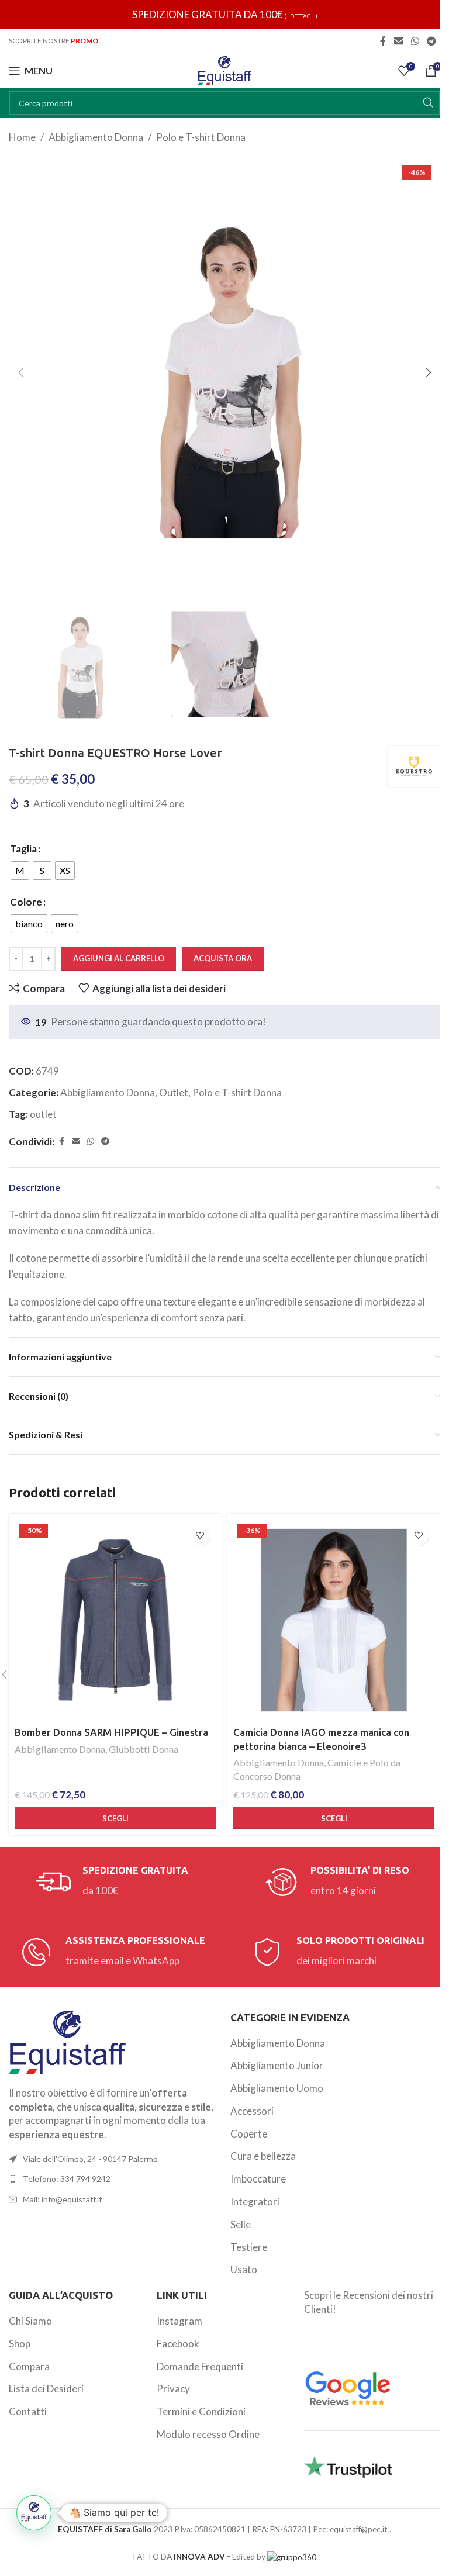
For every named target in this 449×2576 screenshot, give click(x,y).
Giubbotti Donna (144, 1749)
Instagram (179, 2321)
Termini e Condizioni (201, 2411)
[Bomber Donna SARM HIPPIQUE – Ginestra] (115, 1620)
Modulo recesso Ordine (208, 2434)
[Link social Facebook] (383, 41)
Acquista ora (223, 958)
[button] (20, 372)
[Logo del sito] (224, 69)
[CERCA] (428, 103)
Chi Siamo (30, 2321)
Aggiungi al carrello (119, 958)
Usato (244, 2269)
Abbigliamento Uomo (277, 2088)
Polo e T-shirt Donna (201, 137)
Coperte (249, 2134)
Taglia (23, 849)
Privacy (173, 2389)
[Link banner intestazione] (224, 15)
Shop (20, 2344)
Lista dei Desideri (46, 2389)
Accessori (252, 2111)
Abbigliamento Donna (96, 137)
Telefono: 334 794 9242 (67, 2179)
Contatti (28, 2411)
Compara (29, 2366)
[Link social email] (398, 41)
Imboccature (258, 2179)
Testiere (249, 2247)
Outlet (174, 1092)
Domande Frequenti (200, 2366)
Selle (241, 2224)
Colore (26, 902)
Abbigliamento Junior (277, 2065)
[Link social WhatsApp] (415, 41)
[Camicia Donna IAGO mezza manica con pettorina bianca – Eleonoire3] (334, 1620)
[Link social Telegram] (432, 41)
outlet (43, 1114)
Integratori (255, 2202)
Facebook (178, 2344)
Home (22, 137)
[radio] (20, 871)
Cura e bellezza (263, 2156)
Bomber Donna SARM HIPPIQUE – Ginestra (111, 1732)
